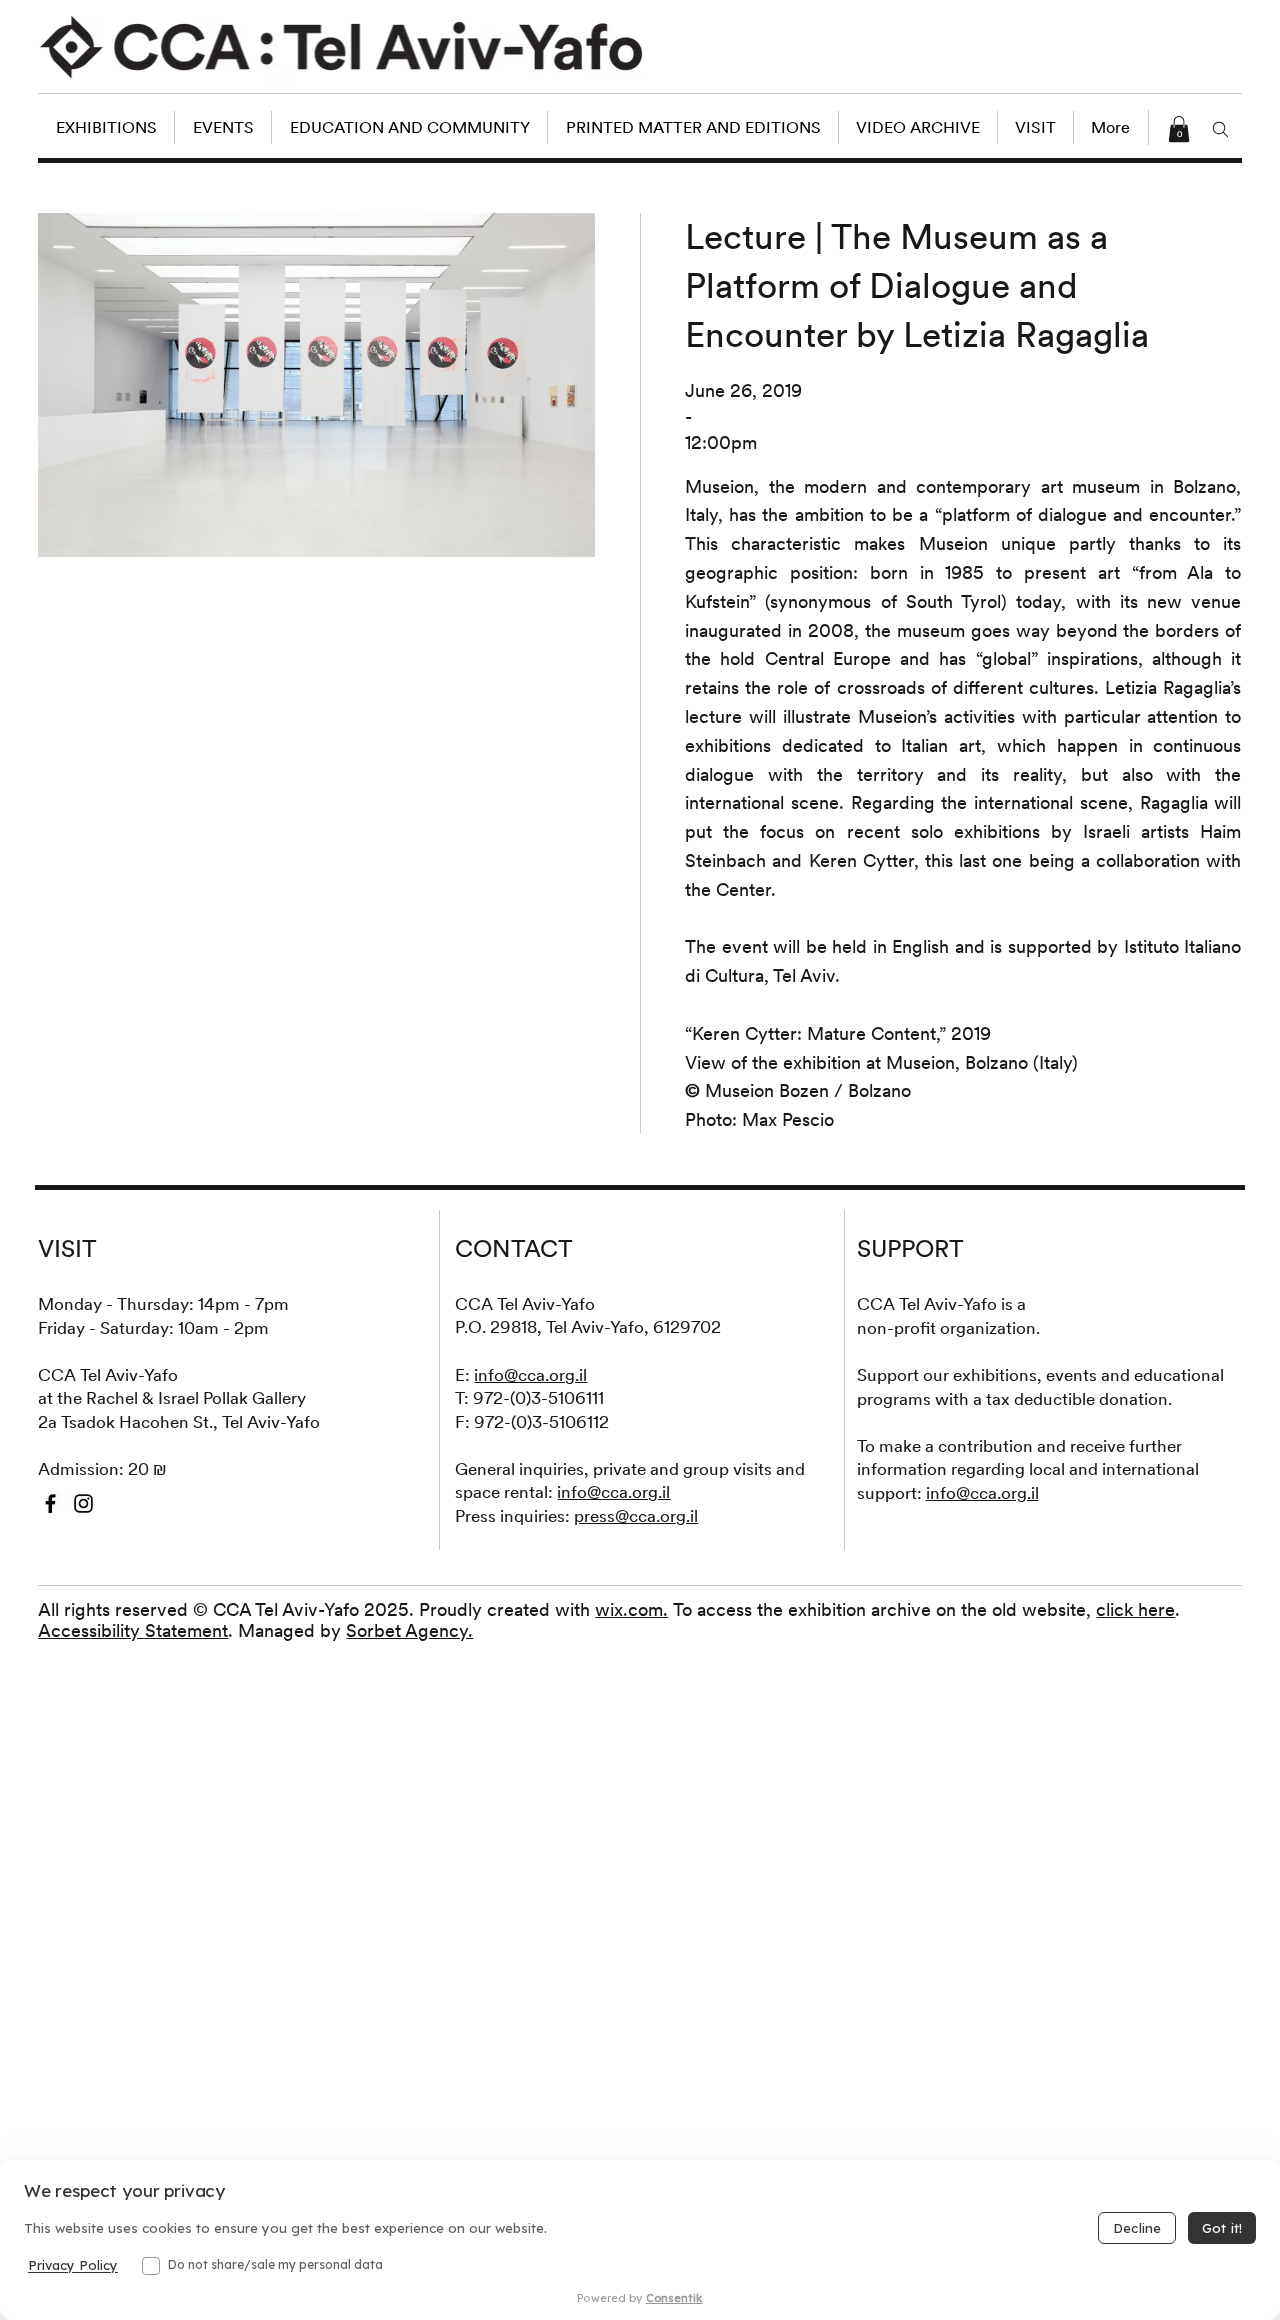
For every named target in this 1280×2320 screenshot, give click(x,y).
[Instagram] (83, 1503)
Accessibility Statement (133, 1630)
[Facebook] (50, 1503)
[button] (1179, 129)
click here (1135, 1609)
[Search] (1221, 129)
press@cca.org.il (636, 1516)
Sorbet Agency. (409, 1630)
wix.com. (631, 1609)
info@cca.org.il (530, 1375)
